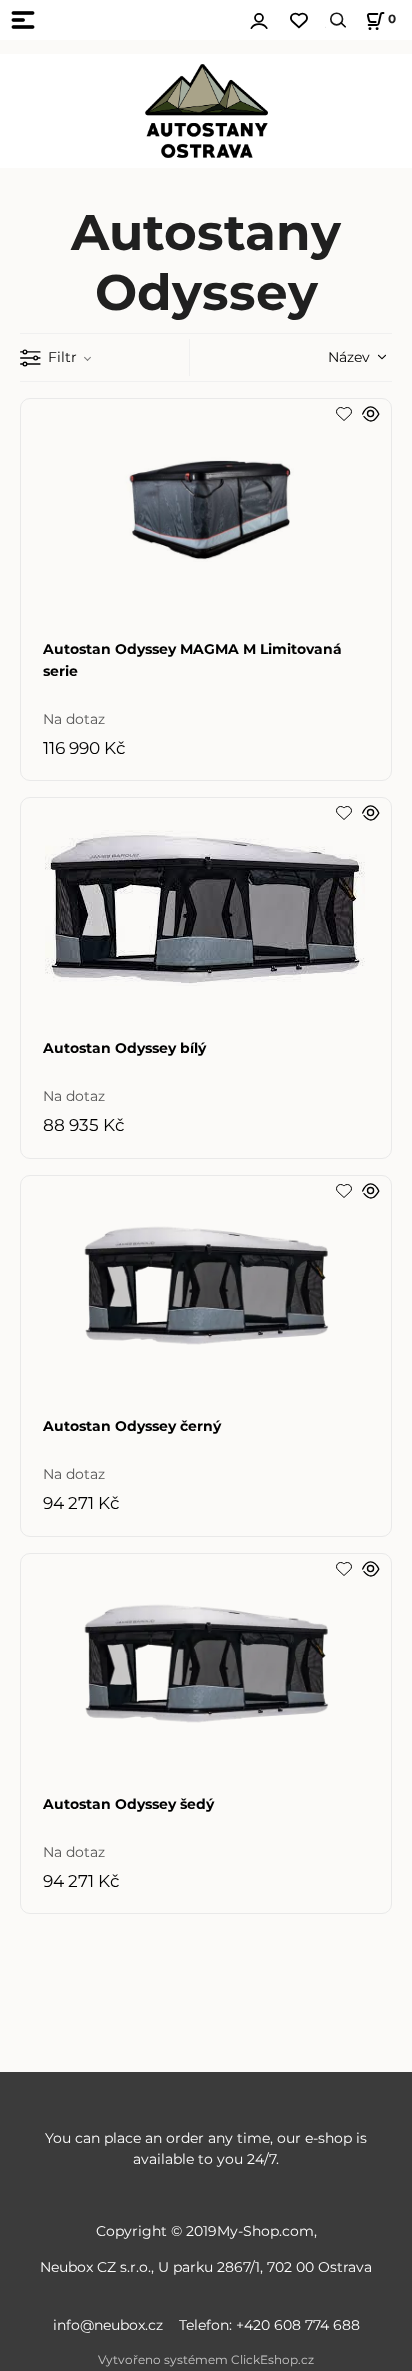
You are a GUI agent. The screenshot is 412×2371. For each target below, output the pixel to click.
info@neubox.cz (112, 2325)
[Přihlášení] (259, 18)
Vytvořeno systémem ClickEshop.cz (206, 2359)
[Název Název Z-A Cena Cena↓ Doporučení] (331, 356)
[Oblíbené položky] (299, 20)
